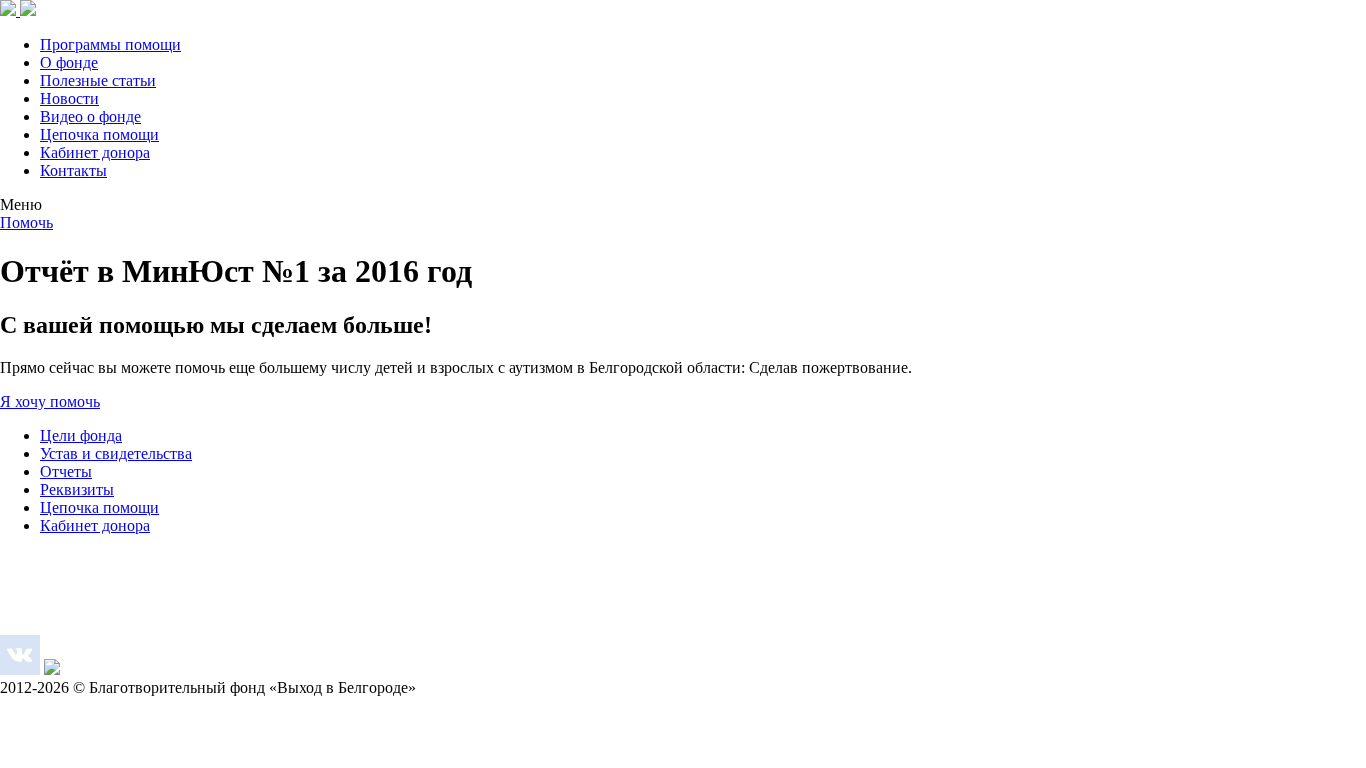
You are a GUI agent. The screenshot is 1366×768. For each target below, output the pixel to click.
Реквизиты (77, 489)
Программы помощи (110, 44)
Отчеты (66, 471)
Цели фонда (81, 435)
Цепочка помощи (99, 134)
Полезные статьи (98, 80)
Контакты (73, 170)
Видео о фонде (90, 116)
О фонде (69, 62)
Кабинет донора (95, 152)
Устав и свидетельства (116, 453)
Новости (69, 98)
